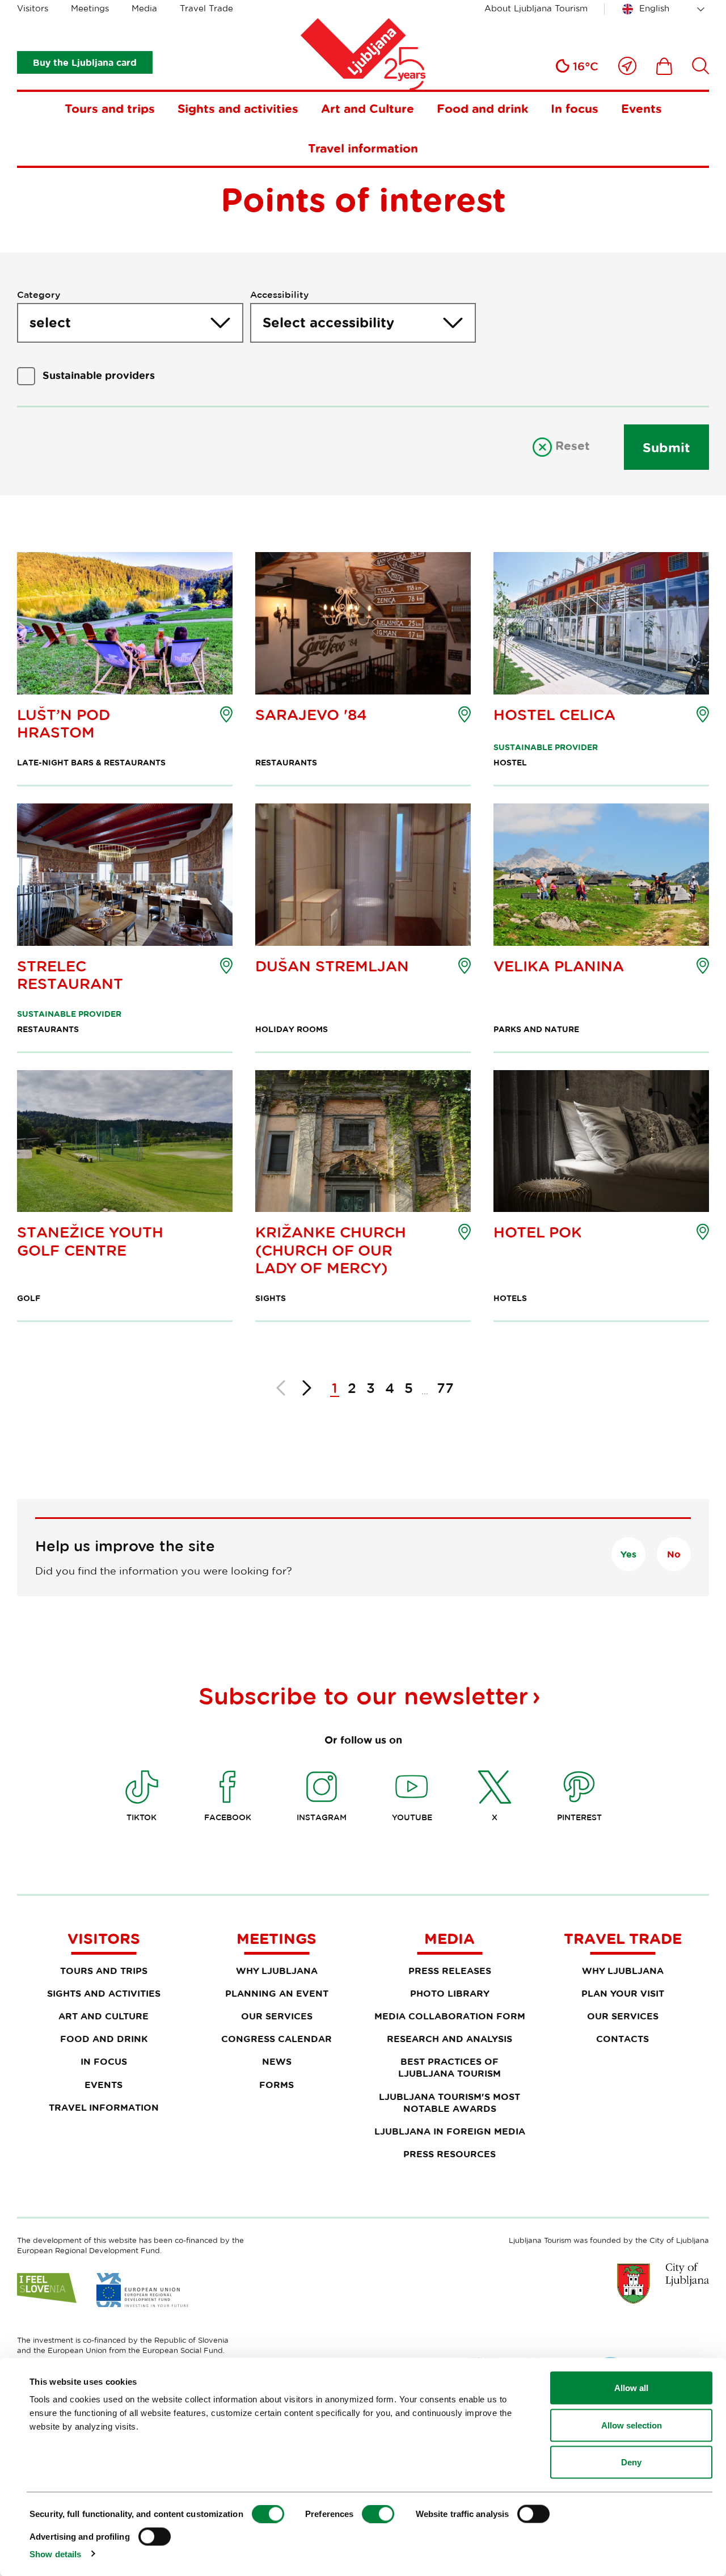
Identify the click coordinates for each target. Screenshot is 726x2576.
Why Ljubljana (277, 1971)
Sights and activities (238, 108)
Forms (277, 2085)
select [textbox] (50, 322)
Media (144, 8)
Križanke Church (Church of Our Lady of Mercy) (331, 1250)
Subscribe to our (363, 1695)
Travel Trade (206, 8)
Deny (631, 2462)
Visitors (33, 8)
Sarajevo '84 (311, 715)
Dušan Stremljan (332, 966)
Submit (666, 447)
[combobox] (665, 9)
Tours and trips (110, 108)
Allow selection (632, 2425)
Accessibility (279, 294)
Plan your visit (623, 1993)
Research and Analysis (449, 2039)
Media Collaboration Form (450, 2016)
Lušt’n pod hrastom (64, 723)
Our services (277, 2016)
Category (39, 294)
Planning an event (277, 1993)
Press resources (449, 2154)
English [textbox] (654, 8)
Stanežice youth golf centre (90, 1241)
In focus (575, 108)
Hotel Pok (538, 1232)
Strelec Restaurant (70, 975)
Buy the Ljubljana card (85, 62)
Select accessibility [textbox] (328, 322)
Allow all (631, 2388)
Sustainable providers (99, 375)
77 (445, 1388)
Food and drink (482, 108)
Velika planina (559, 966)
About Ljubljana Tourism (536, 8)
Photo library (450, 1993)
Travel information (363, 148)
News (277, 2061)
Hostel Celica (554, 715)
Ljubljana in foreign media (450, 2131)
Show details (55, 2554)
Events (641, 108)
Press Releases (450, 1971)
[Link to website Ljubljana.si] (663, 2283)
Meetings (90, 8)
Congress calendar (277, 2039)
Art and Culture (368, 108)
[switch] (378, 2514)
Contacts (622, 2039)
